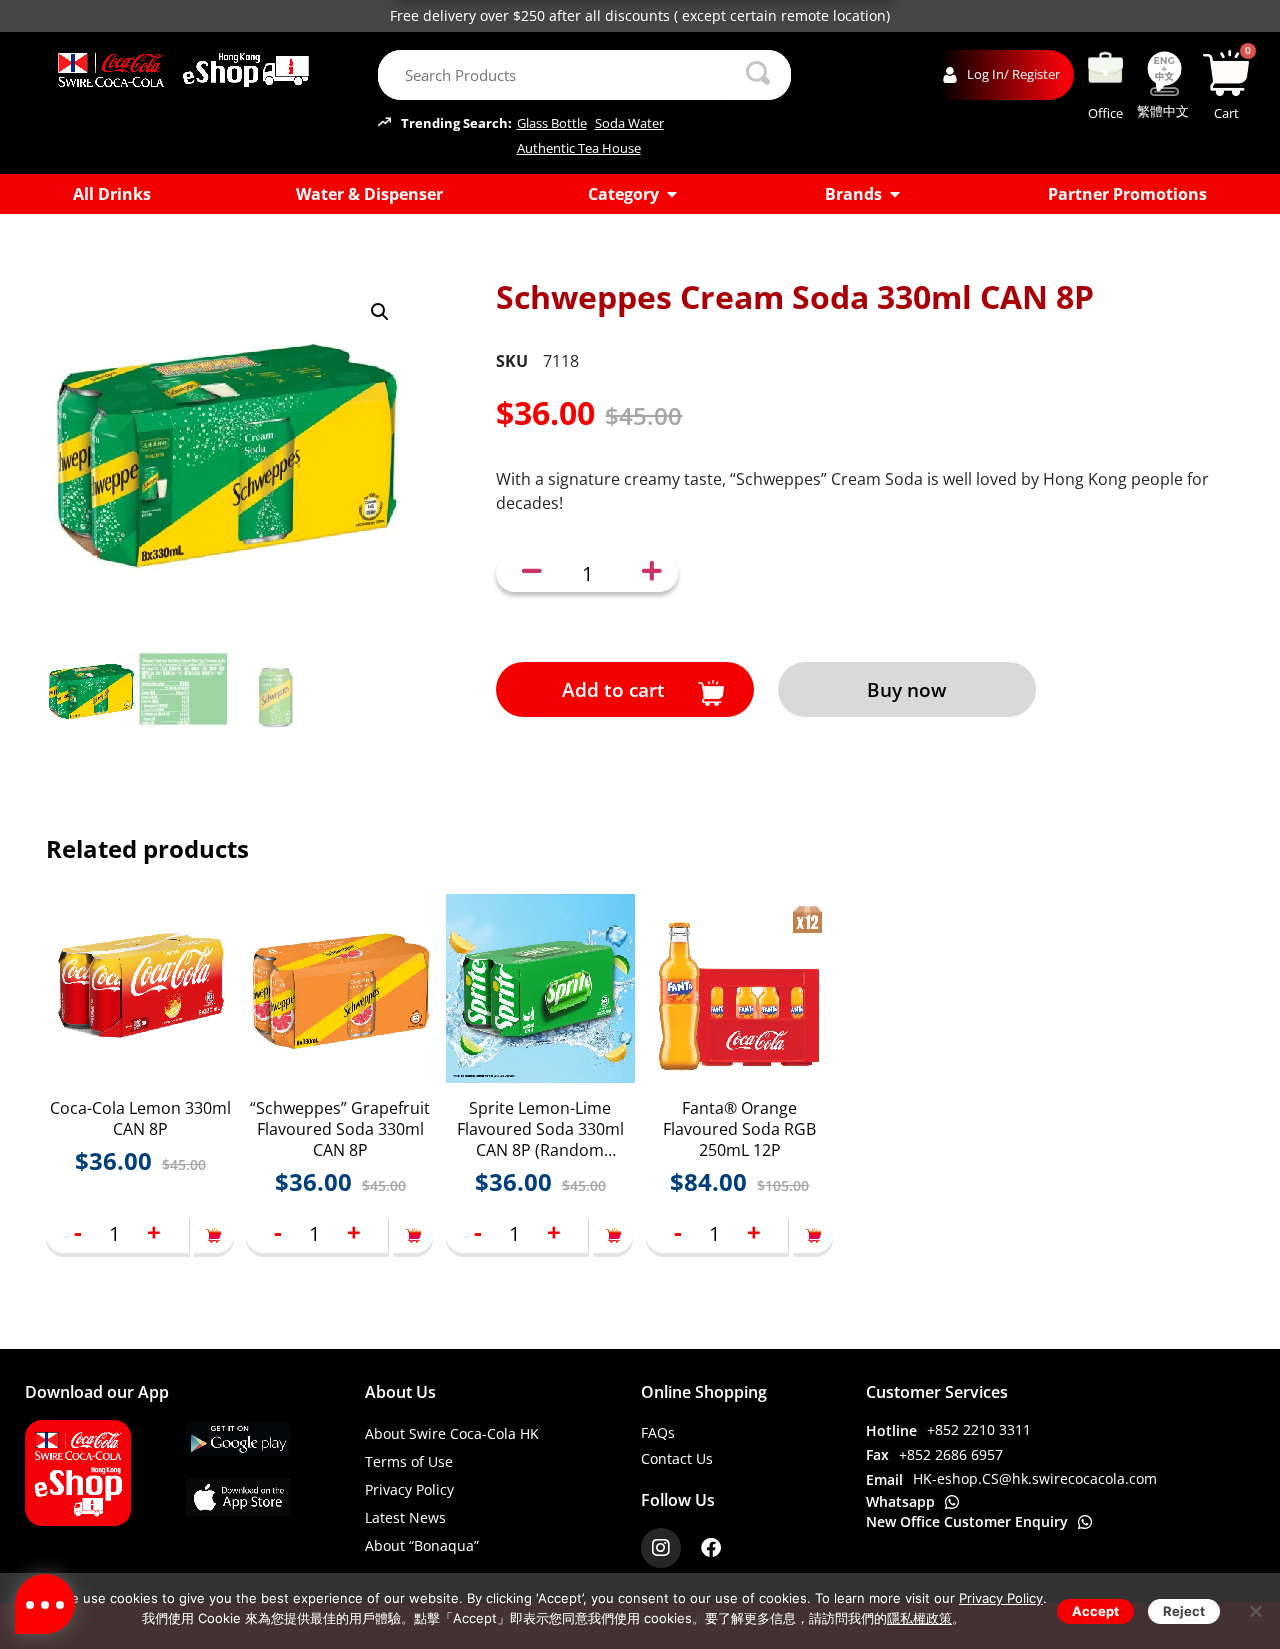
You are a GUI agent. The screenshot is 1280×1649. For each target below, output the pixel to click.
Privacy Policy (409, 1489)
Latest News (405, 1517)
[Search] (758, 75)
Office (1105, 113)
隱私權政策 (919, 1618)
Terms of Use (409, 1461)
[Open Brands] (895, 194)
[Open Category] (672, 194)
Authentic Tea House (579, 148)
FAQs (658, 1432)
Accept (1095, 1611)
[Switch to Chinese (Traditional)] (1164, 74)
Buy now (907, 689)
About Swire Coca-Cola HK (452, 1433)
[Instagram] (661, 1548)
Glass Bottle (552, 123)
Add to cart (613, 689)
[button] (380, 312)
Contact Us (677, 1458)
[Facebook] (711, 1548)
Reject (1184, 1611)
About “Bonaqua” (422, 1545)
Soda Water (629, 123)
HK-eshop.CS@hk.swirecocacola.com (1035, 1478)
